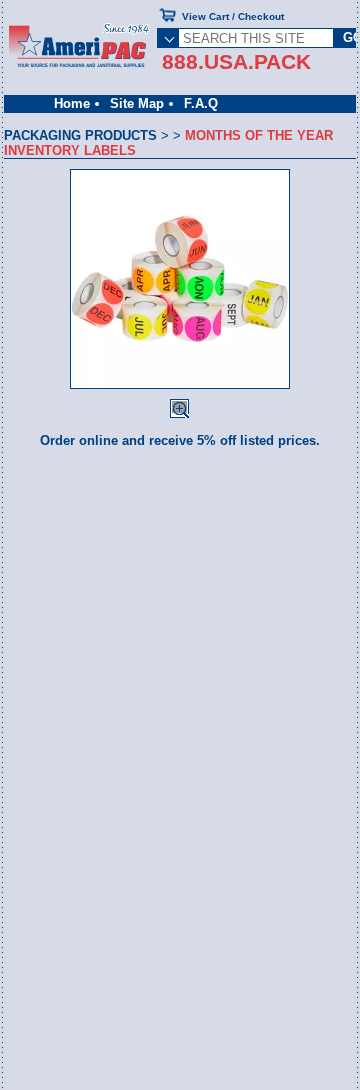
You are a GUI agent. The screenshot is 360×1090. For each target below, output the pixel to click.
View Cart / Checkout (233, 16)
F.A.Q (201, 103)
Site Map (137, 103)
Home (72, 103)
